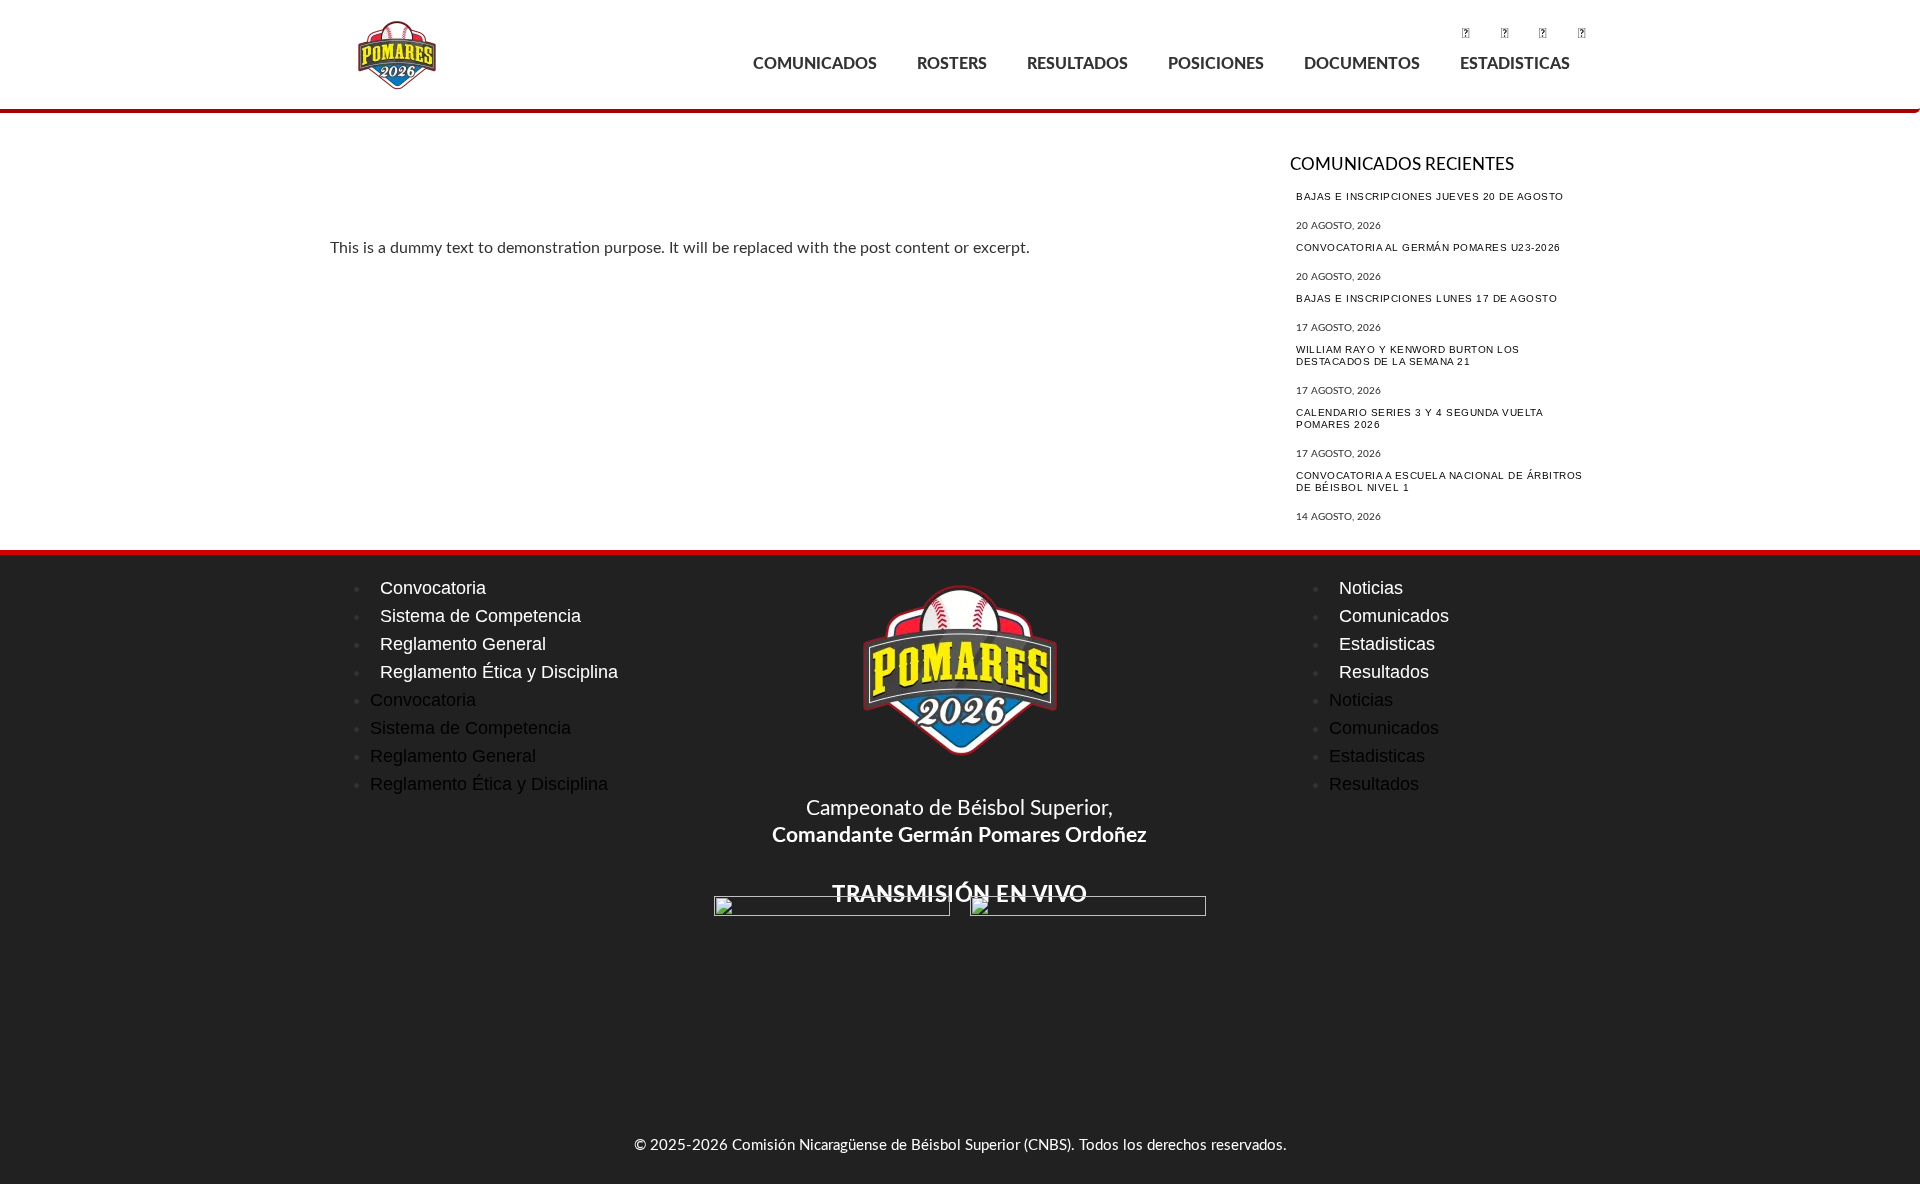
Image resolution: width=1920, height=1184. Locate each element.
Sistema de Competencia (480, 616)
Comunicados (1394, 616)
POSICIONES (1216, 64)
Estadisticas (1387, 644)
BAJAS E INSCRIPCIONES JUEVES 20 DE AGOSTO (1430, 196)
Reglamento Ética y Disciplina (499, 672)
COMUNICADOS (815, 64)
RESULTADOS (1077, 64)
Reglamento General (463, 644)
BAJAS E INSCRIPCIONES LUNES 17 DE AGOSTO (1426, 298)
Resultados (1384, 672)
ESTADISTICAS (1515, 64)
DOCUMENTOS (1362, 64)
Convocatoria (433, 588)
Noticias (1371, 588)
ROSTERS (952, 64)
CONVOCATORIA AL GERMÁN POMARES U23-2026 (1428, 247)
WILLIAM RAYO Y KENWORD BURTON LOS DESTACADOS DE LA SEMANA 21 (1408, 355)
